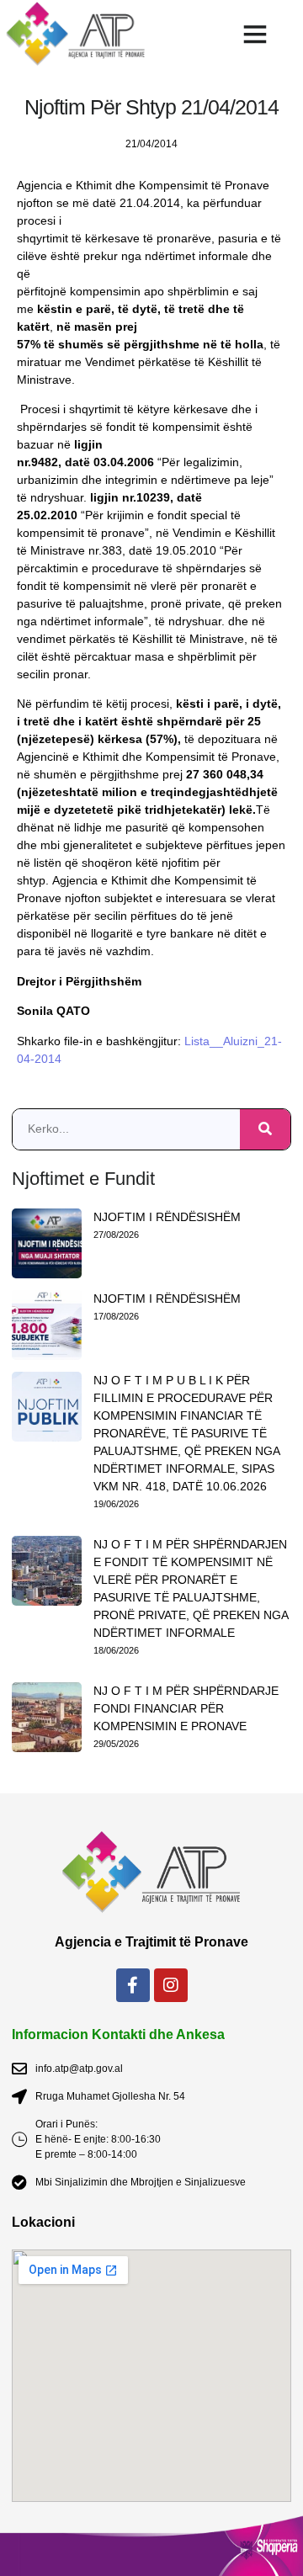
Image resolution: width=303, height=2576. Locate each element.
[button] (255, 34)
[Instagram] (171, 1985)
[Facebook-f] (133, 1985)
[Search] (265, 1129)
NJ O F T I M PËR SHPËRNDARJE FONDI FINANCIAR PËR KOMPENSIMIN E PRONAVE (186, 1708)
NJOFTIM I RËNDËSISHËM (167, 1217)
